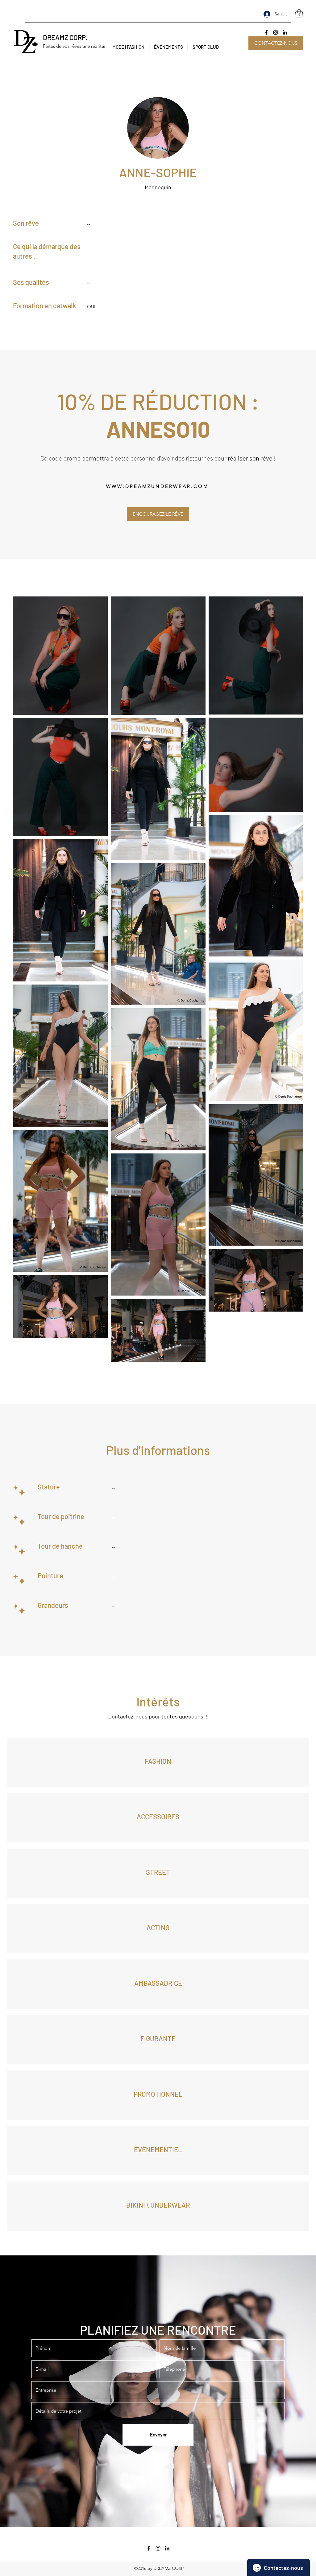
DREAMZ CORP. (65, 37)
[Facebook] (266, 32)
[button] (299, 14)
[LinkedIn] (285, 32)
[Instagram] (276, 32)
